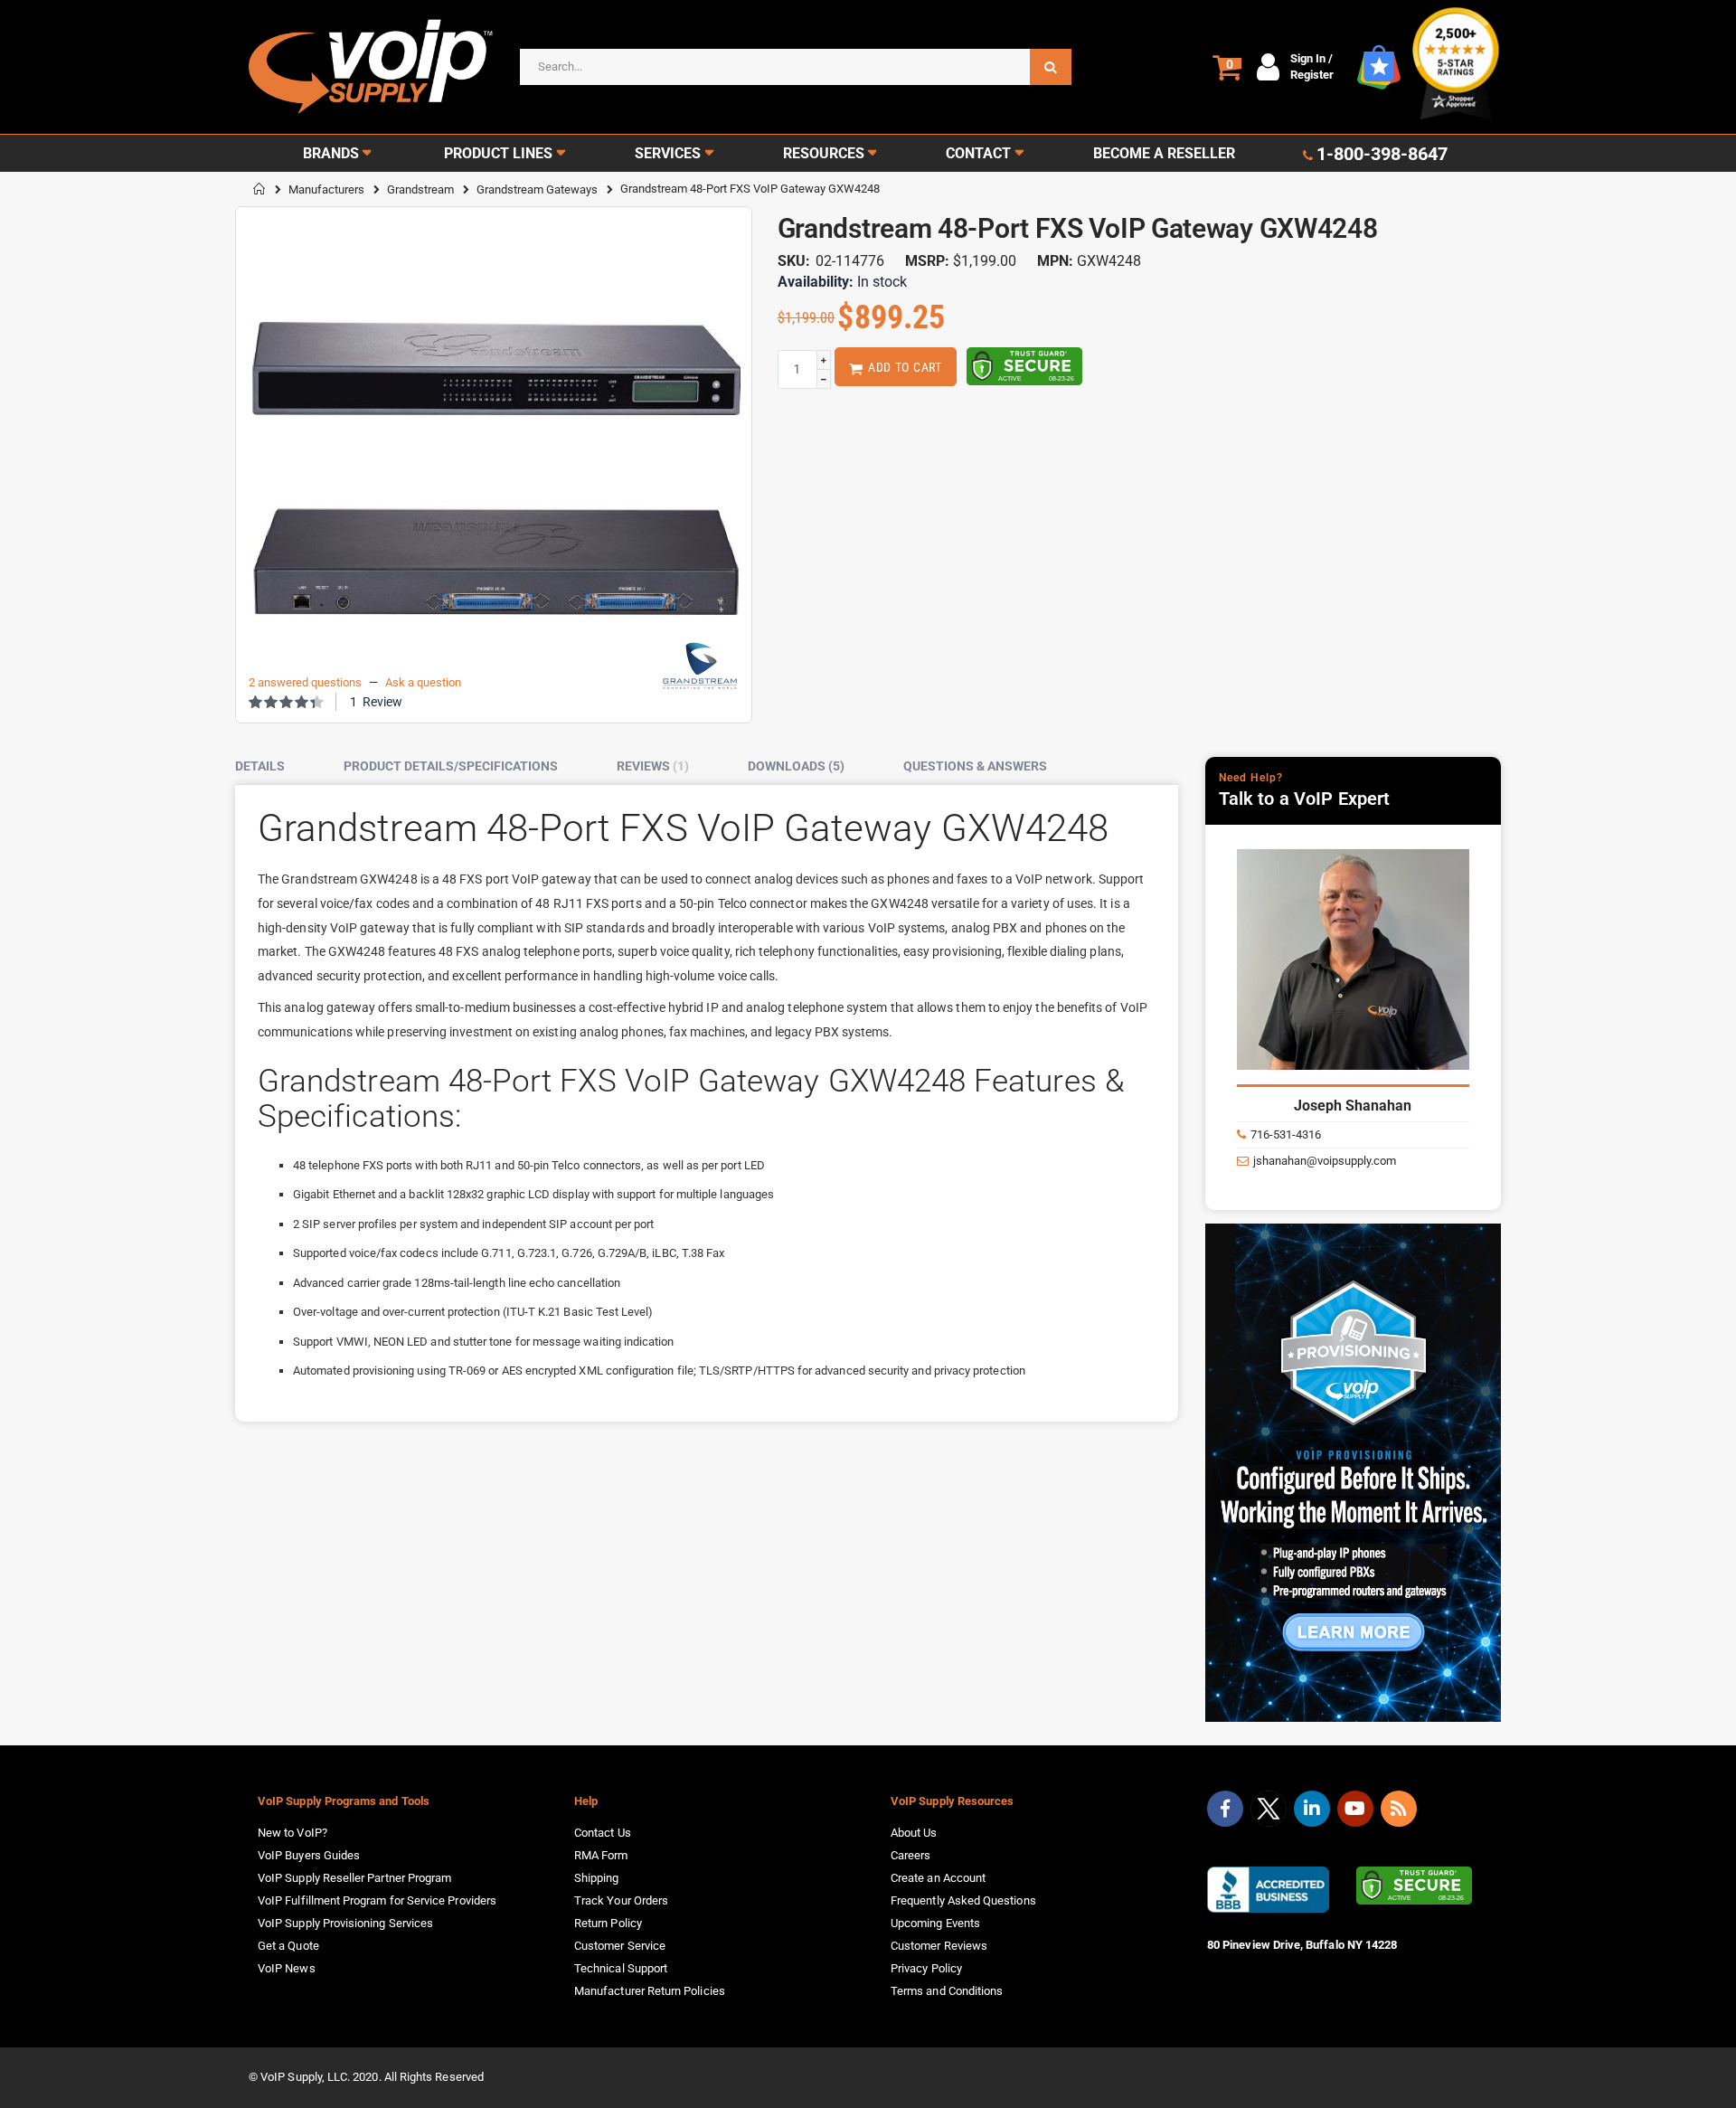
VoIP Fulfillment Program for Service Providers (377, 1900)
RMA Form (601, 1855)
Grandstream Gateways (537, 189)
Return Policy (608, 1923)
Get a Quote (288, 1946)
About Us (914, 1833)
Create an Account (938, 1878)
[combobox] (796, 67)
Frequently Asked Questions (963, 1900)
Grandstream (420, 189)
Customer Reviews (939, 1946)
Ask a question (423, 682)
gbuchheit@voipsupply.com (1377, 1161)
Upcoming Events (935, 1923)
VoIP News (287, 1968)
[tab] (274, 767)
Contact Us (603, 1833)
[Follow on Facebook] (1225, 1809)
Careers (910, 1855)
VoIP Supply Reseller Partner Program (354, 1878)
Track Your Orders (621, 1900)
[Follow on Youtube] (1355, 1809)
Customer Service (620, 1946)
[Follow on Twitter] (1269, 1812)
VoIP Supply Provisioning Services (345, 1923)
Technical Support (621, 1968)
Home (259, 189)
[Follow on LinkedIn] (1312, 1809)
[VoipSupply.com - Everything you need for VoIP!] (371, 66)
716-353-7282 (1340, 1134)
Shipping (597, 1878)
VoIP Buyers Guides (309, 1855)
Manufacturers (326, 189)
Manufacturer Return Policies (650, 1991)
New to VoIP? (292, 1833)
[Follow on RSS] (1399, 1809)
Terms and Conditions (947, 1991)
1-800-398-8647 (1382, 154)
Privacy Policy (926, 1968)
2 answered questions (305, 682)
